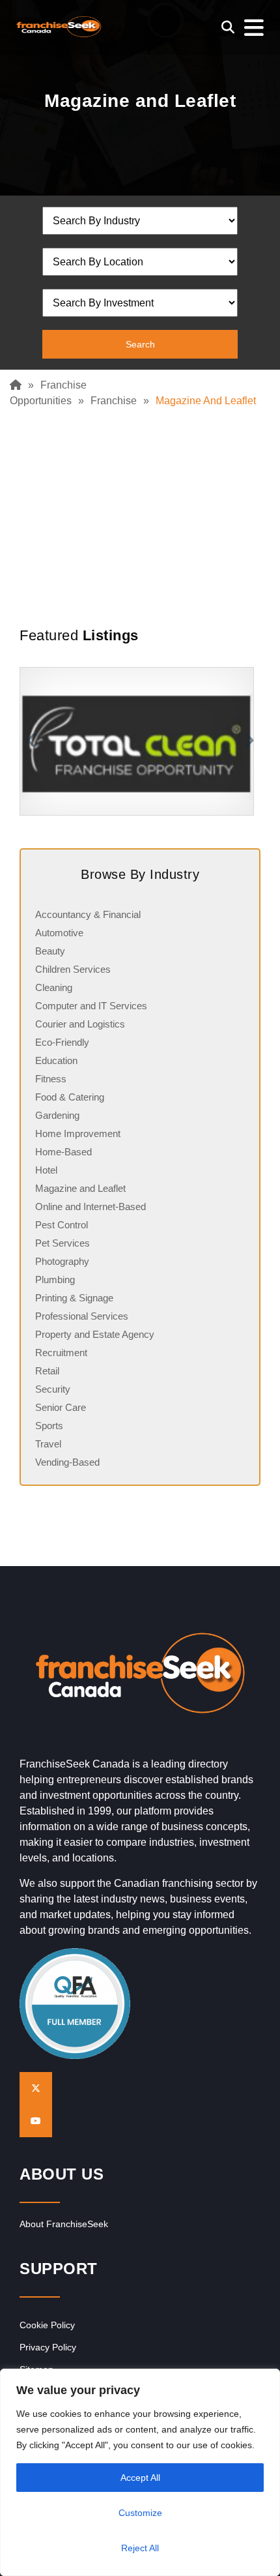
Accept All (140, 2478)
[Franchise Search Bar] (228, 27)
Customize (140, 2513)
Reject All (140, 2548)
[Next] (251, 741)
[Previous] (29, 741)
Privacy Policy (48, 2347)
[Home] (19, 385)
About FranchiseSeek (64, 2224)
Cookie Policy (47, 2325)
